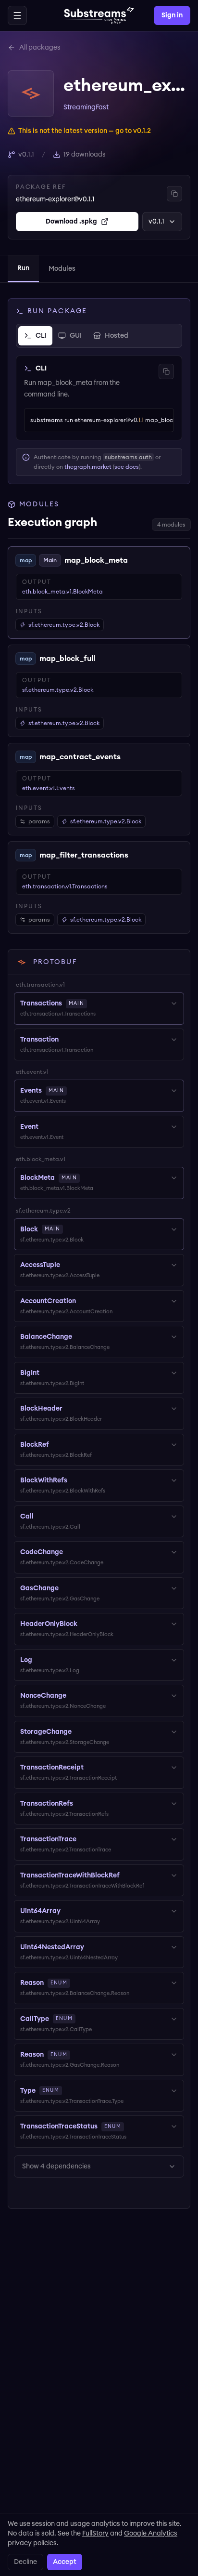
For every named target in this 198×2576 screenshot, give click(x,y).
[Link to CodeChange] (70, 1552)
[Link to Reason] (77, 1983)
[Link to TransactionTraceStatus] (131, 2127)
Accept (65, 2562)
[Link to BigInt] (46, 1373)
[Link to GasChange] (65, 1588)
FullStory (95, 2534)
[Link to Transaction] (65, 1040)
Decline (25, 2562)
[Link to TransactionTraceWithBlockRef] (126, 1876)
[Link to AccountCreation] (83, 1301)
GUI (76, 336)
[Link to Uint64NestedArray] (91, 1947)
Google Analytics (151, 2534)
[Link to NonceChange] (73, 1696)
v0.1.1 (156, 222)
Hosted (117, 336)
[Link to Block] (70, 1229)
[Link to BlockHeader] (69, 1409)
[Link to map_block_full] (102, 659)
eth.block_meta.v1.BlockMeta (62, 592)
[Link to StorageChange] (78, 1732)
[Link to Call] (40, 1517)
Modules (62, 269)
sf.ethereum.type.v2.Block (58, 690)
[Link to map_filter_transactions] (136, 855)
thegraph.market (88, 467)
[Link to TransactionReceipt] (90, 1768)
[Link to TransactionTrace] (83, 1839)
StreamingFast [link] (86, 107)
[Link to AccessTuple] (67, 1265)
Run (23, 268)
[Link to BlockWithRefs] (74, 1480)
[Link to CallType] (82, 2019)
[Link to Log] (39, 1660)
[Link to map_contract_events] (128, 757)
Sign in (172, 15)
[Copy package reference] (174, 194)
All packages (40, 48)
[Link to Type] (69, 2091)
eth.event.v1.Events (49, 788)
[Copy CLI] (166, 371)
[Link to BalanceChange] (79, 1337)
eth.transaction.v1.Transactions (65, 886)
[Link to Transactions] (94, 1004)
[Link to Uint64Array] (67, 1911)
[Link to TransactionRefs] (80, 1804)
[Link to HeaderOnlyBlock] (84, 1624)
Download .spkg (71, 222)
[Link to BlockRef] (56, 1445)
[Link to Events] (74, 1091)
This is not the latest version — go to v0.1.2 (85, 131)
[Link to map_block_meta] (135, 560)
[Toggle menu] (17, 15)
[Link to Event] (45, 1127)
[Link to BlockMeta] (87, 1178)
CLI (41, 336)
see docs (127, 467)
